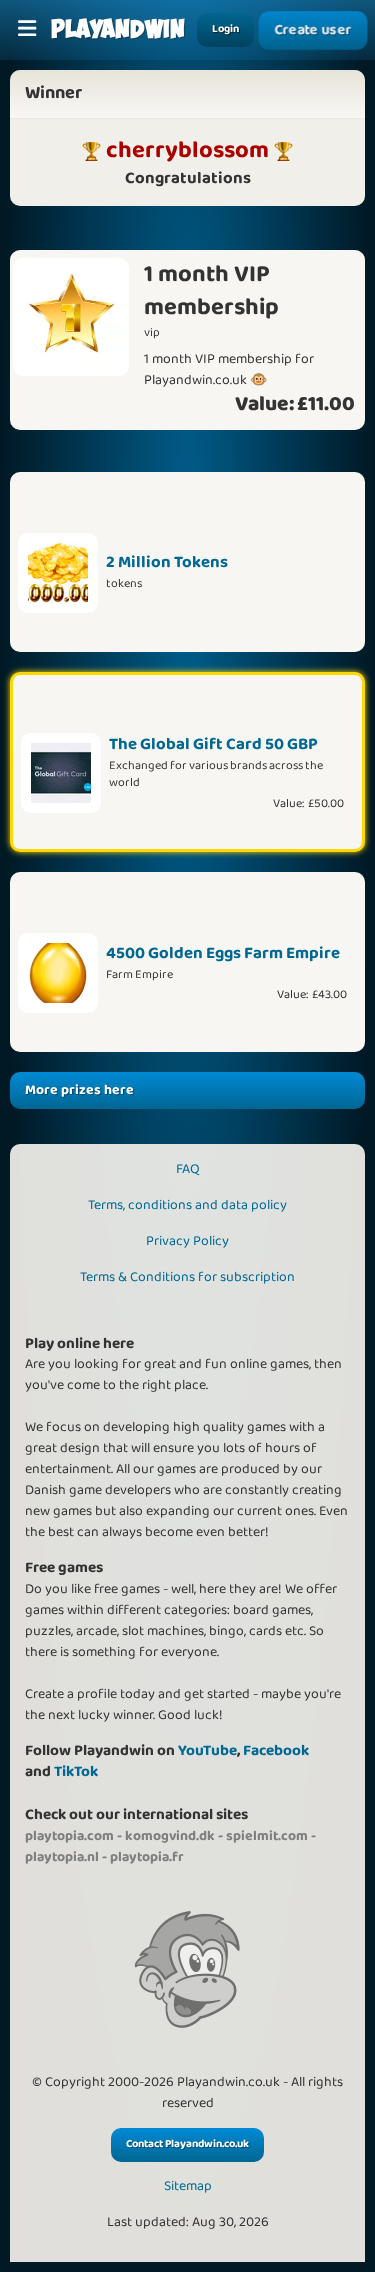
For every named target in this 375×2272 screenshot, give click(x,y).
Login (225, 29)
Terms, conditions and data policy (187, 1205)
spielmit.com (267, 1836)
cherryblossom (187, 150)
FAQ (188, 1169)
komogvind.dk (170, 1836)
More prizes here (79, 1090)
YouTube (207, 1750)
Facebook (276, 1750)
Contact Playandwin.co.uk (187, 2144)
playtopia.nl (62, 1857)
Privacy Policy (187, 1241)
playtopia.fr (147, 1857)
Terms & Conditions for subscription (187, 1277)
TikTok (76, 1771)
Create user (313, 30)
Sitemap (188, 2186)
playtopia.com (69, 1836)
